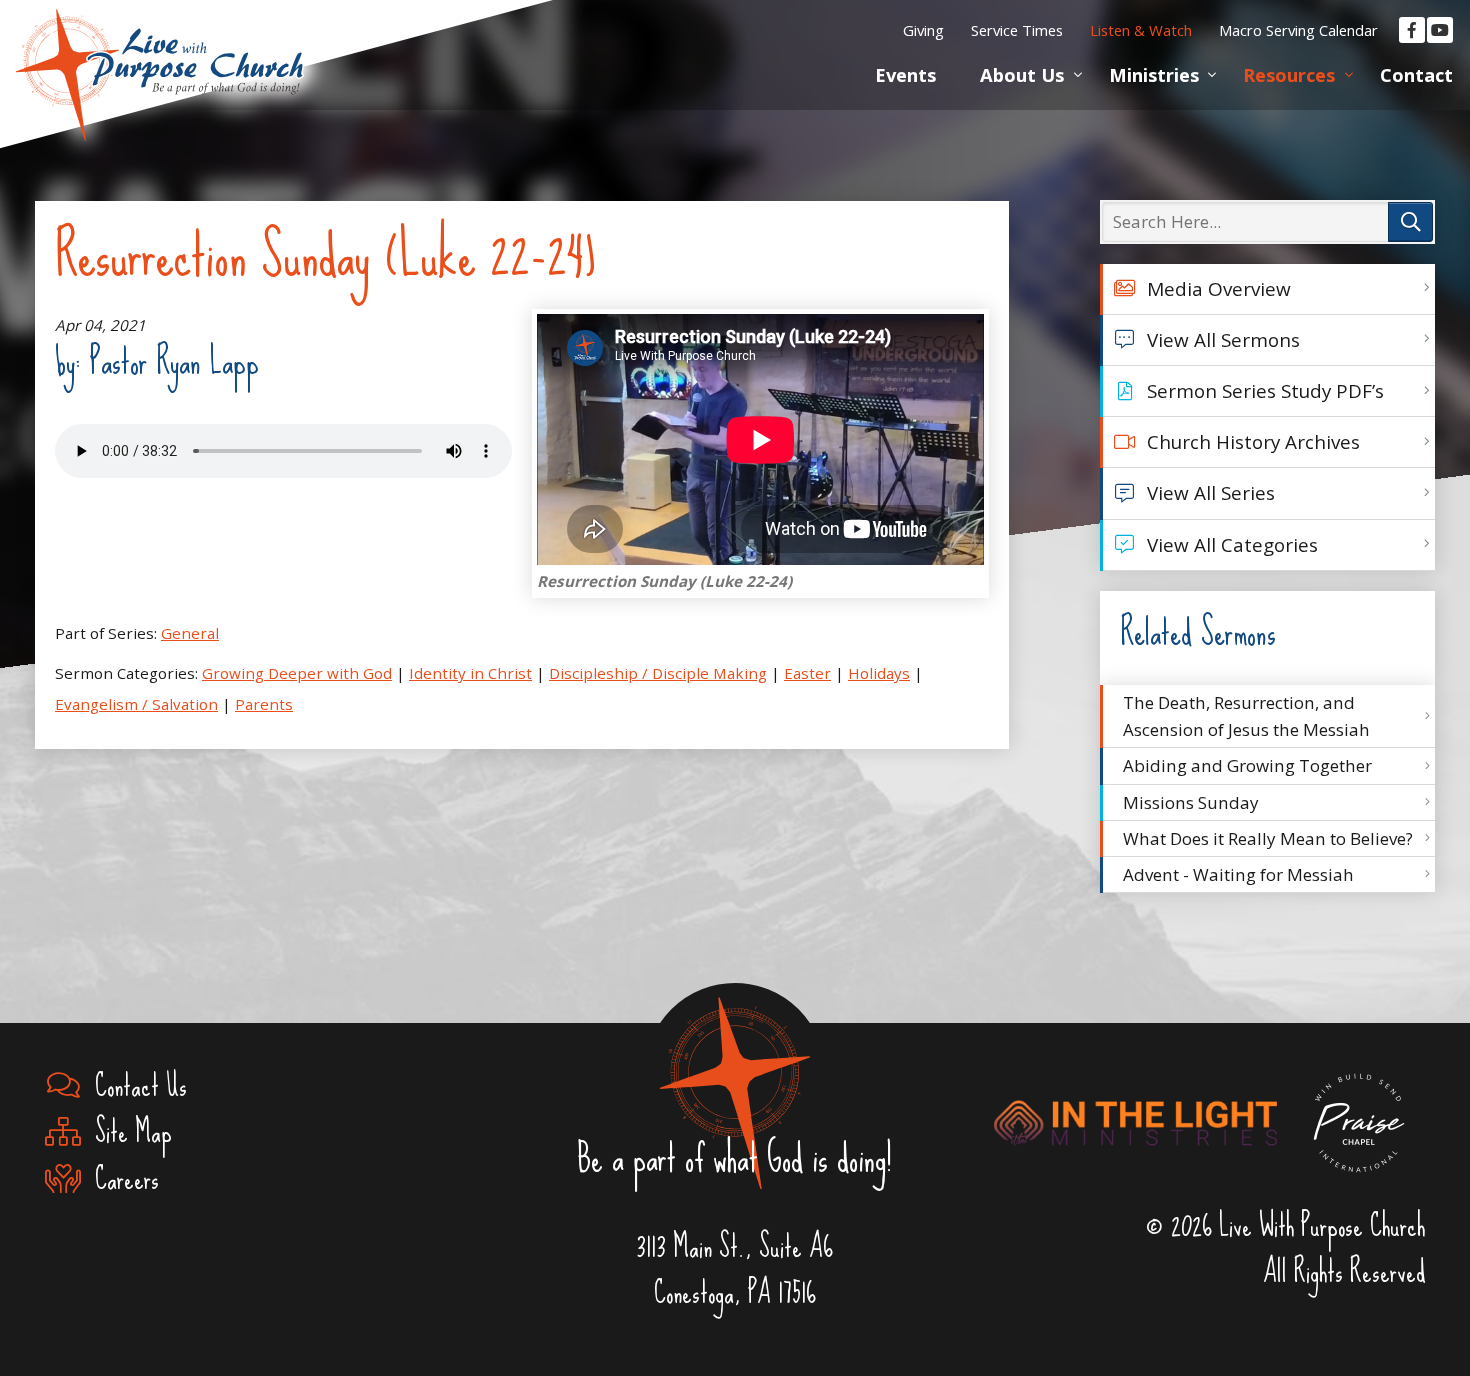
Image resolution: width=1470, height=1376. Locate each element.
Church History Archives (1253, 442)
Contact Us (134, 1086)
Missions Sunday (1191, 802)
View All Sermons (1223, 340)
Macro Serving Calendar (1298, 30)
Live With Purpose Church (160, 50)
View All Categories (1232, 545)
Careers (120, 1179)
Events (905, 74)
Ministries (1154, 74)
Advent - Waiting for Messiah (1238, 874)
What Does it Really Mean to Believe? (1268, 838)
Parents (264, 704)
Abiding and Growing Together (1247, 765)
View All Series (1211, 493)
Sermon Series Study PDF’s (1265, 391)
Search (1410, 222)
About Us (1022, 74)
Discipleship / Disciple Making (658, 673)
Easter (807, 673)
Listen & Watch (1141, 30)
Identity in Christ (470, 673)
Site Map (126, 1132)
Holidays (879, 673)
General (190, 633)
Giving (923, 30)
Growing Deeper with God (297, 673)
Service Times (1017, 30)
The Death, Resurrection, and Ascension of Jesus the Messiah (1246, 716)
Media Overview (1219, 289)
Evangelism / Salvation (136, 704)
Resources (1289, 74)
